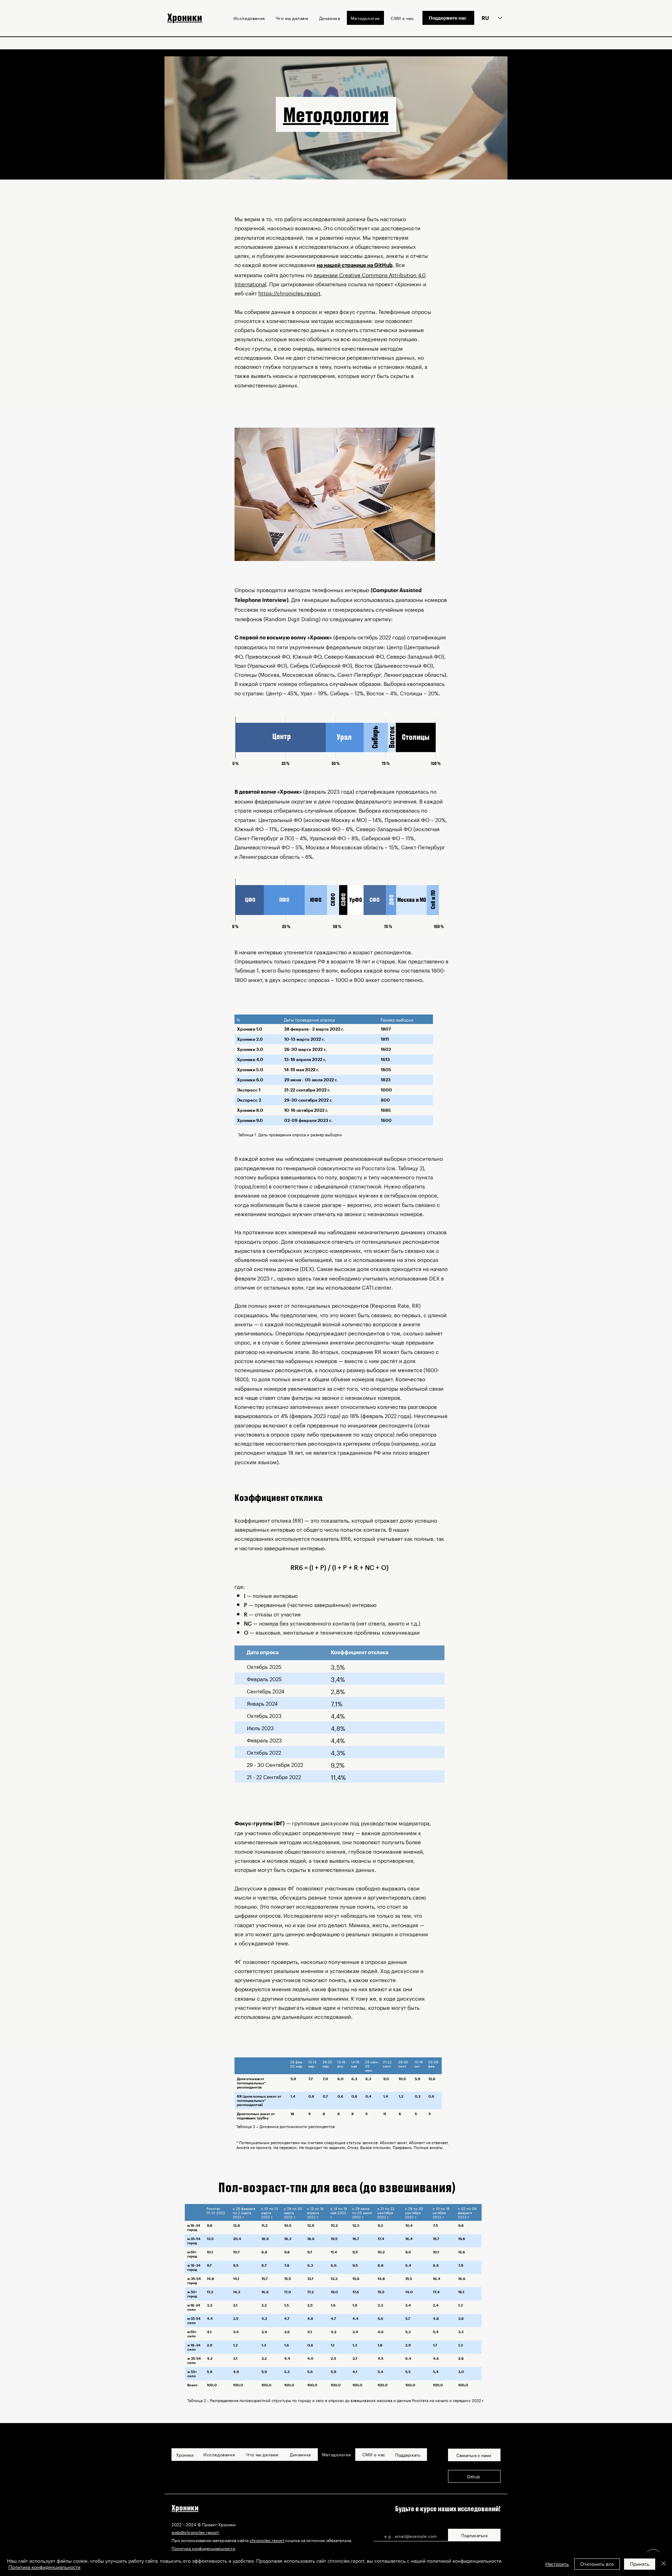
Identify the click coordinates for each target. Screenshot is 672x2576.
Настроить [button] (557, 2564)
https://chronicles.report (289, 293)
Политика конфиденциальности (203, 2548)
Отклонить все (597, 2564)
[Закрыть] (664, 2564)
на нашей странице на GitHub (355, 265)
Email (380, 2526)
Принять (640, 2564)
